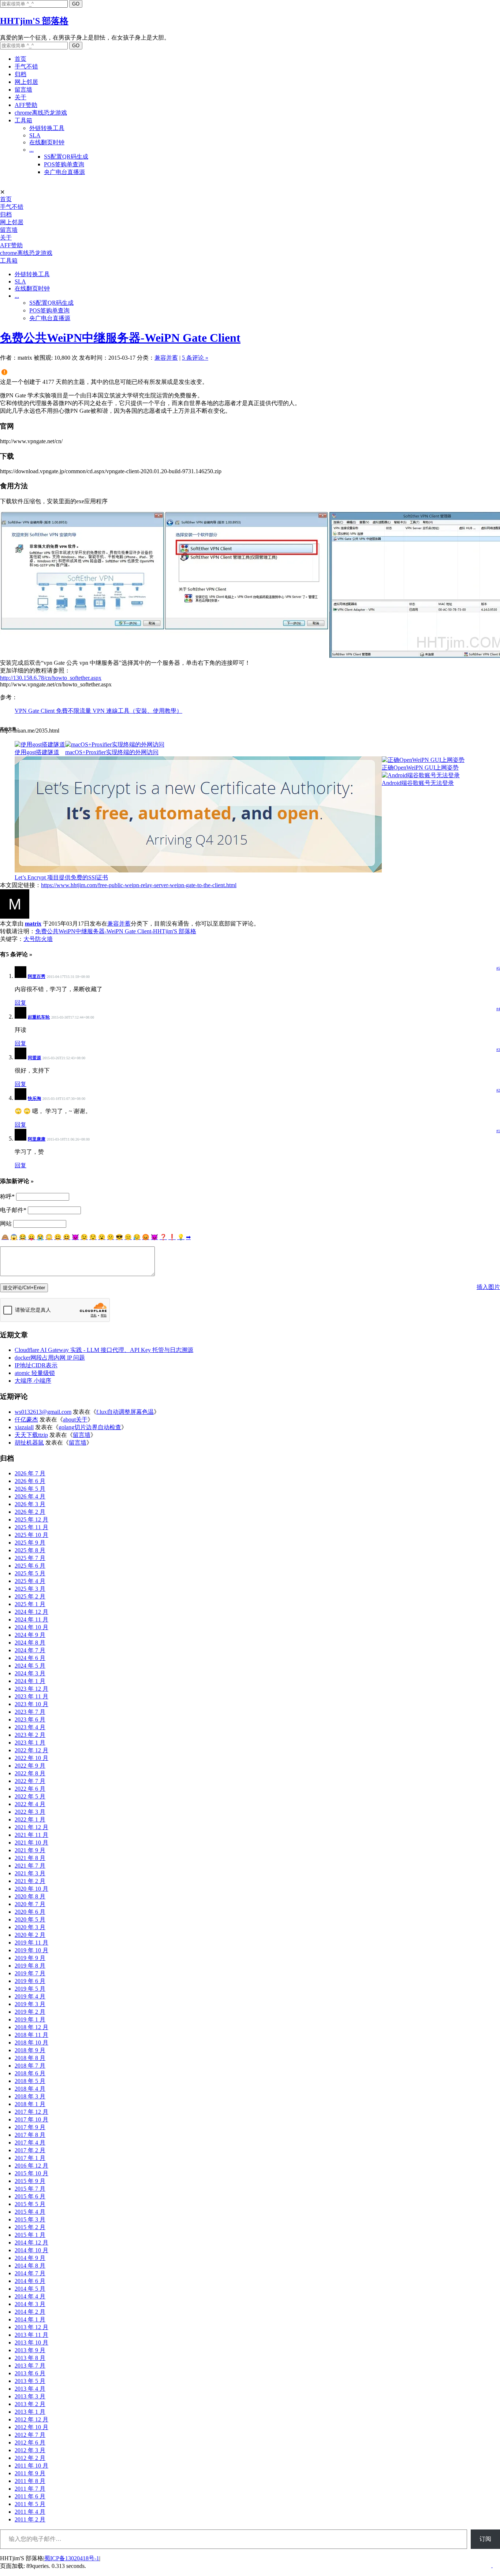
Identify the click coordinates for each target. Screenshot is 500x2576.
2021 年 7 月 (30, 1866)
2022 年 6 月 (30, 1789)
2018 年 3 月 (30, 2096)
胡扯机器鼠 (29, 1443)
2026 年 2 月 (30, 1512)
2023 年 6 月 (30, 1719)
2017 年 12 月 (31, 2112)
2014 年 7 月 (30, 2273)
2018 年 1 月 (30, 2104)
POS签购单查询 (64, 164)
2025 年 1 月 (30, 1604)
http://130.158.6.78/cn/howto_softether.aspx (51, 678)
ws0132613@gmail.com (43, 1412)
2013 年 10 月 (31, 2343)
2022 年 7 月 (30, 1781)
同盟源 (34, 1058)
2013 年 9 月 (30, 2350)
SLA (35, 135)
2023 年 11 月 (31, 1696)
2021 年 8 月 (30, 1858)
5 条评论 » (195, 358)
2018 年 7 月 (30, 2066)
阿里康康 (37, 1139)
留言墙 (23, 90)
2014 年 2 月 (30, 2312)
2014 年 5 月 (30, 2289)
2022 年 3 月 (30, 1812)
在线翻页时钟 (47, 142)
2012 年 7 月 (30, 2435)
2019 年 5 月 (30, 1989)
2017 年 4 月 (30, 2143)
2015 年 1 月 (30, 2235)
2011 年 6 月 (30, 2496)
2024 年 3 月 (30, 1673)
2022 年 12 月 (31, 1750)
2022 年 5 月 (30, 1796)
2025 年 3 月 (30, 1589)
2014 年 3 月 (30, 2304)
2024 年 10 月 (31, 1627)
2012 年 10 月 (31, 2427)
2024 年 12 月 (31, 1612)
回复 (20, 1003)
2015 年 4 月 (30, 2212)
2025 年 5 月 (30, 1573)
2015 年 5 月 (30, 2204)
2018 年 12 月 (31, 2027)
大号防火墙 (38, 939)
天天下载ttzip (31, 1435)
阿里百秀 (37, 976)
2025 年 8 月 (30, 1550)
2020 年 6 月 (30, 1912)
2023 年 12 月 (31, 1689)
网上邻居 (26, 82)
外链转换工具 (47, 128)
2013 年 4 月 (30, 2389)
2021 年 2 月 (30, 1881)
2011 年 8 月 (30, 2481)
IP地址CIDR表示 (36, 1365)
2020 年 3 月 (30, 1927)
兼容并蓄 (166, 358)
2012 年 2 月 (30, 2458)
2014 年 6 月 (30, 2281)
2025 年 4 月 (30, 1581)
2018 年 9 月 (30, 2050)
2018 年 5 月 (30, 2081)
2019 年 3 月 (30, 2004)
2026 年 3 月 (30, 1504)
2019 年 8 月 (30, 1966)
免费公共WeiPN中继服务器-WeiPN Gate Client (120, 338)
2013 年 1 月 (30, 2412)
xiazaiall (24, 1427)
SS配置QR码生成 (66, 157)
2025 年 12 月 (31, 1519)
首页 (20, 59)
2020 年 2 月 (30, 1935)
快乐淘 (34, 1098)
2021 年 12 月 (31, 1827)
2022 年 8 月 (30, 1773)
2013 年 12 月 (31, 2327)
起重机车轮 (39, 1017)
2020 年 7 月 (30, 1904)
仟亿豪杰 (26, 1419)
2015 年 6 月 (30, 2196)
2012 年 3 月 (30, 2450)
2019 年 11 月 (31, 1943)
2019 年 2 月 (30, 2012)
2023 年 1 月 (30, 1743)
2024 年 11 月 (31, 1619)
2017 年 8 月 (30, 2135)
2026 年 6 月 (30, 1481)
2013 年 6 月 (30, 2373)
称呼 (7, 1196)
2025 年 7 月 (30, 1558)
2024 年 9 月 (30, 1635)
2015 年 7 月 (30, 2189)
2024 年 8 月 (30, 1643)
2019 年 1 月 (30, 2019)
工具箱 (23, 120)
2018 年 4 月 (30, 2089)
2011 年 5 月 (30, 2504)
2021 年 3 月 (30, 1873)
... (31, 150)
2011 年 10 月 (31, 2466)
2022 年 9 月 (30, 1766)
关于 (20, 97)
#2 (498, 1090)
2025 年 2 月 (30, 1596)
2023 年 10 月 (31, 1704)
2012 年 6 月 (30, 2442)
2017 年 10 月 (31, 2119)
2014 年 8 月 (30, 2266)
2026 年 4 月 (30, 1496)
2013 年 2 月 (30, 2404)
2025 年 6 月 (30, 1566)
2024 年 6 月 (30, 1658)
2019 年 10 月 (31, 1950)
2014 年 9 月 (30, 2258)
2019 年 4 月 (30, 1996)
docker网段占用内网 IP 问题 (50, 1358)
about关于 (75, 1419)
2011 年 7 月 (30, 2489)
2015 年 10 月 (31, 2173)
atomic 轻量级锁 (35, 1373)
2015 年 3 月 (30, 2219)
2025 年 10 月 (31, 1535)
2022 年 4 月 (30, 1804)
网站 (6, 1224)
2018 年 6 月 (30, 2073)
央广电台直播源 (64, 172)
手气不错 (26, 66)
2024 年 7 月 (30, 1650)
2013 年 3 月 (30, 2396)
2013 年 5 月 (30, 2381)
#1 (498, 1131)
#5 (498, 968)
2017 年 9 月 (30, 2127)
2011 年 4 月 (30, 2512)
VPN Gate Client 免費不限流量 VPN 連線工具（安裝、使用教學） (98, 711)
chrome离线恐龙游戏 (41, 113)
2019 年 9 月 (30, 1958)
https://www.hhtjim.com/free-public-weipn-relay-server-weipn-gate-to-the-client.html (139, 885)
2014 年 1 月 (30, 2319)
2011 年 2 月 (30, 2519)
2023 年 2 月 (30, 1735)
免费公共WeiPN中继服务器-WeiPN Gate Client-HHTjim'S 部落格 (116, 931)
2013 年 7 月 (30, 2366)
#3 (498, 1050)
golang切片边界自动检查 (90, 1427)
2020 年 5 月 (30, 1919)
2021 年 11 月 (31, 1835)
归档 (20, 74)
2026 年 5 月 (30, 1489)
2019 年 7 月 (30, 1973)
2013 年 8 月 (30, 2358)
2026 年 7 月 (30, 1473)
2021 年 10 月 (31, 1843)
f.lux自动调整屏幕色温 (125, 1412)
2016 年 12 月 (31, 2166)
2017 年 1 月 (30, 2158)
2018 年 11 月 (31, 2035)
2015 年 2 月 (30, 2227)
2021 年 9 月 (30, 1850)
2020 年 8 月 (30, 1896)
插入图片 (488, 1287)
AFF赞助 (26, 105)
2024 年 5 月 (30, 1666)
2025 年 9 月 (30, 1543)
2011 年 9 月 (30, 2473)
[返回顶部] (492, 2565)
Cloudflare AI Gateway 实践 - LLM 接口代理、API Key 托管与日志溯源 (104, 1350)
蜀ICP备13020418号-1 (72, 2558)
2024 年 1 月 (30, 1681)
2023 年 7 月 (30, 1712)
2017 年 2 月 (30, 2150)
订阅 (485, 2539)
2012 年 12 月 (31, 2419)
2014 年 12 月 (31, 2243)
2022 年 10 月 (31, 1758)
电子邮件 (13, 1210)
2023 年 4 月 (30, 1727)
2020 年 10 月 (31, 1889)
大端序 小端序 (33, 1381)
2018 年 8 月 (30, 2058)
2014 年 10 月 (31, 2250)
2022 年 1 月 (30, 1819)
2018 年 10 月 (31, 2043)
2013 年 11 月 (31, 2335)
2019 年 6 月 (30, 1981)
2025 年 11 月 (31, 1527)
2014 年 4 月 (30, 2296)
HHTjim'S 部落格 (34, 21)
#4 (498, 1009)
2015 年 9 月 (30, 2181)
